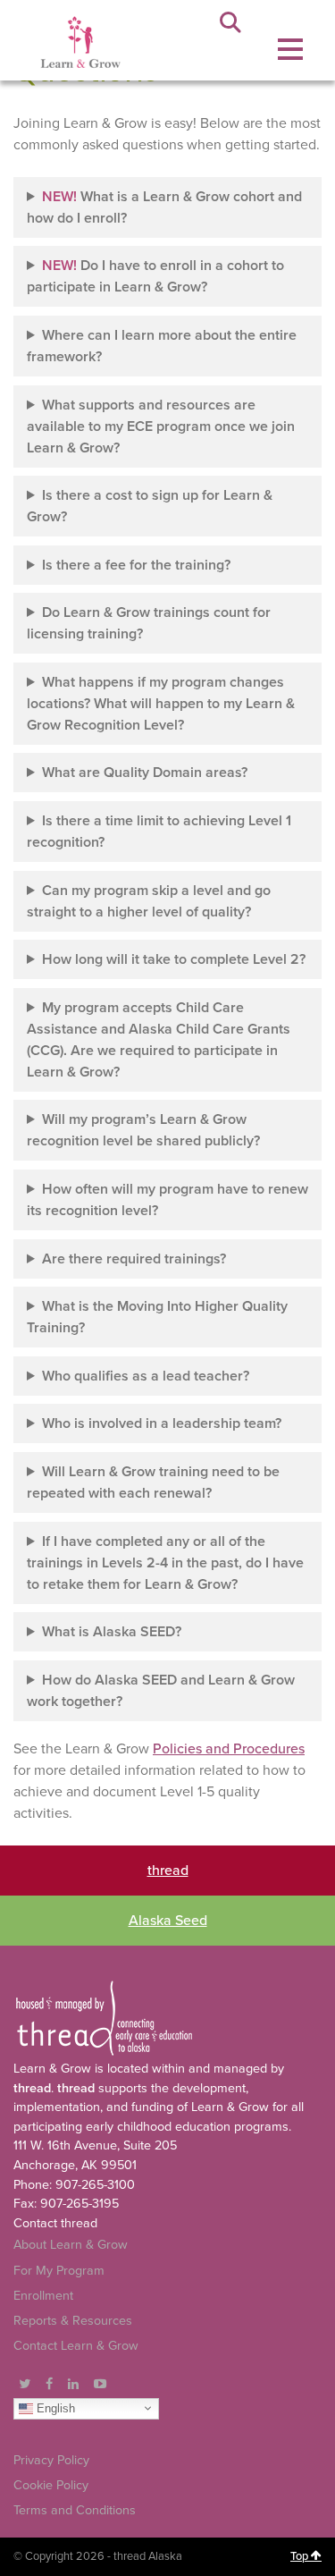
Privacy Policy (51, 2460)
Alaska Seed (168, 1921)
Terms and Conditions (75, 2510)
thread (168, 1871)
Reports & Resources (73, 2321)
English (54, 2407)
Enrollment (43, 2296)
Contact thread (55, 2223)
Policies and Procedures (229, 1749)
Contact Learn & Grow (76, 2346)
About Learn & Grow (71, 2245)
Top (301, 2556)
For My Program (59, 2271)
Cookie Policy (51, 2485)
